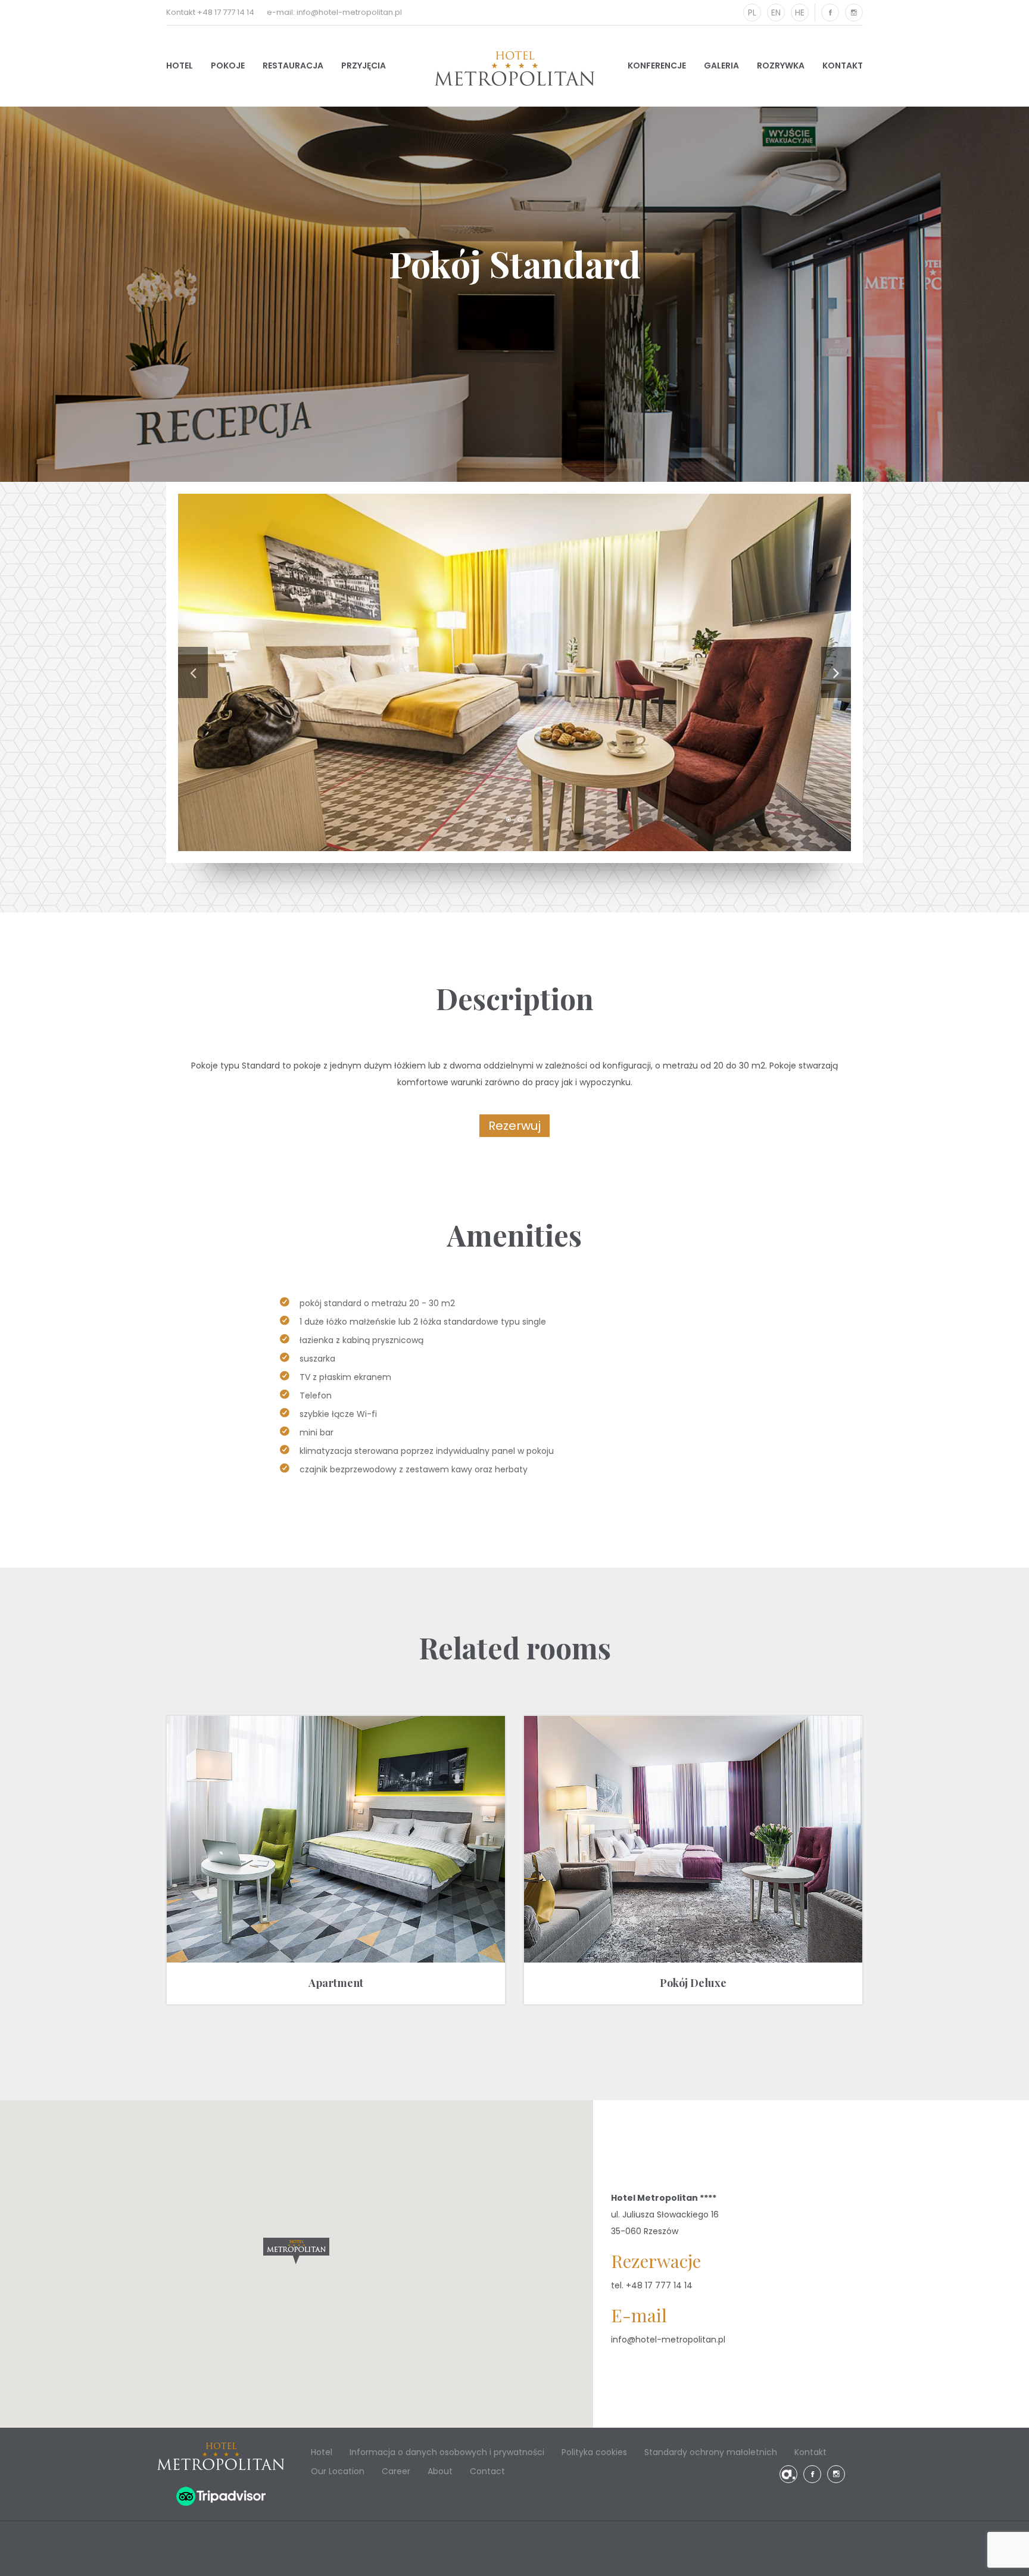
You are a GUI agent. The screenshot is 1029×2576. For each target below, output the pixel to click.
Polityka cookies (594, 2452)
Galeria (721, 66)
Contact (487, 2471)
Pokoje (228, 66)
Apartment (336, 1983)
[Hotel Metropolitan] (514, 68)
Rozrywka (781, 66)
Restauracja (293, 66)
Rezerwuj (514, 1126)
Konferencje (657, 66)
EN (776, 13)
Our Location (338, 2471)
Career (396, 2471)
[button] (296, 2251)
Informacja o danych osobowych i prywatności (447, 2452)
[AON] (788, 2474)
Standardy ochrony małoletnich (711, 2452)
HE (800, 13)
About (440, 2471)
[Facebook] (830, 13)
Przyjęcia (364, 66)
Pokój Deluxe (693, 1983)
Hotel (180, 66)
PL (752, 13)
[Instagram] (854, 13)
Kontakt (843, 66)
